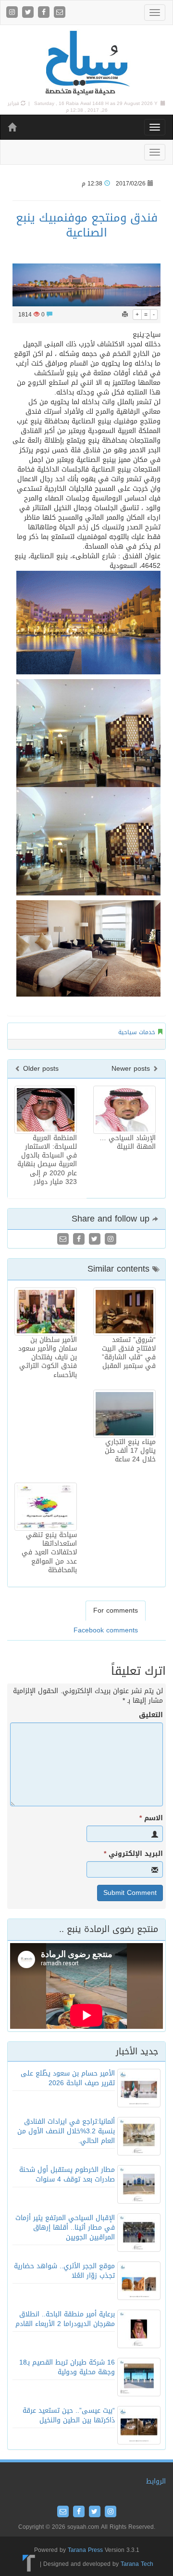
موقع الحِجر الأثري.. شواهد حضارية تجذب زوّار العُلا (64, 2271)
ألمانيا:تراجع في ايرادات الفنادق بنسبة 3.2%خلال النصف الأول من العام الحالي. (66, 2131)
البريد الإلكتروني (133, 1854)
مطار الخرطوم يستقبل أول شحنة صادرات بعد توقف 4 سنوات (67, 2175)
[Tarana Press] (29, 2564)
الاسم (151, 1818)
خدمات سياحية (137, 1032)
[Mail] (60, 13)
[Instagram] (13, 13)
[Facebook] (45, 13)
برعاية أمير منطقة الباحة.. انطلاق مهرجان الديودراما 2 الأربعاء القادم (65, 2319)
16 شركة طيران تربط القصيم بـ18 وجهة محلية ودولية (67, 2367)
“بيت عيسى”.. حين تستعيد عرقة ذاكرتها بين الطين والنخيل (69, 2415)
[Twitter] (29, 13)
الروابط (156, 2481)
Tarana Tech (137, 2564)
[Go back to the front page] (86, 63)
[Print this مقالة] (125, 315)
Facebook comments (106, 1630)
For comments (116, 1610)
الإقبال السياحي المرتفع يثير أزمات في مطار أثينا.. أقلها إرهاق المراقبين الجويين (65, 2228)
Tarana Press (85, 2550)
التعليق (151, 1715)
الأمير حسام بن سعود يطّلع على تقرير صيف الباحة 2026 (68, 2078)
